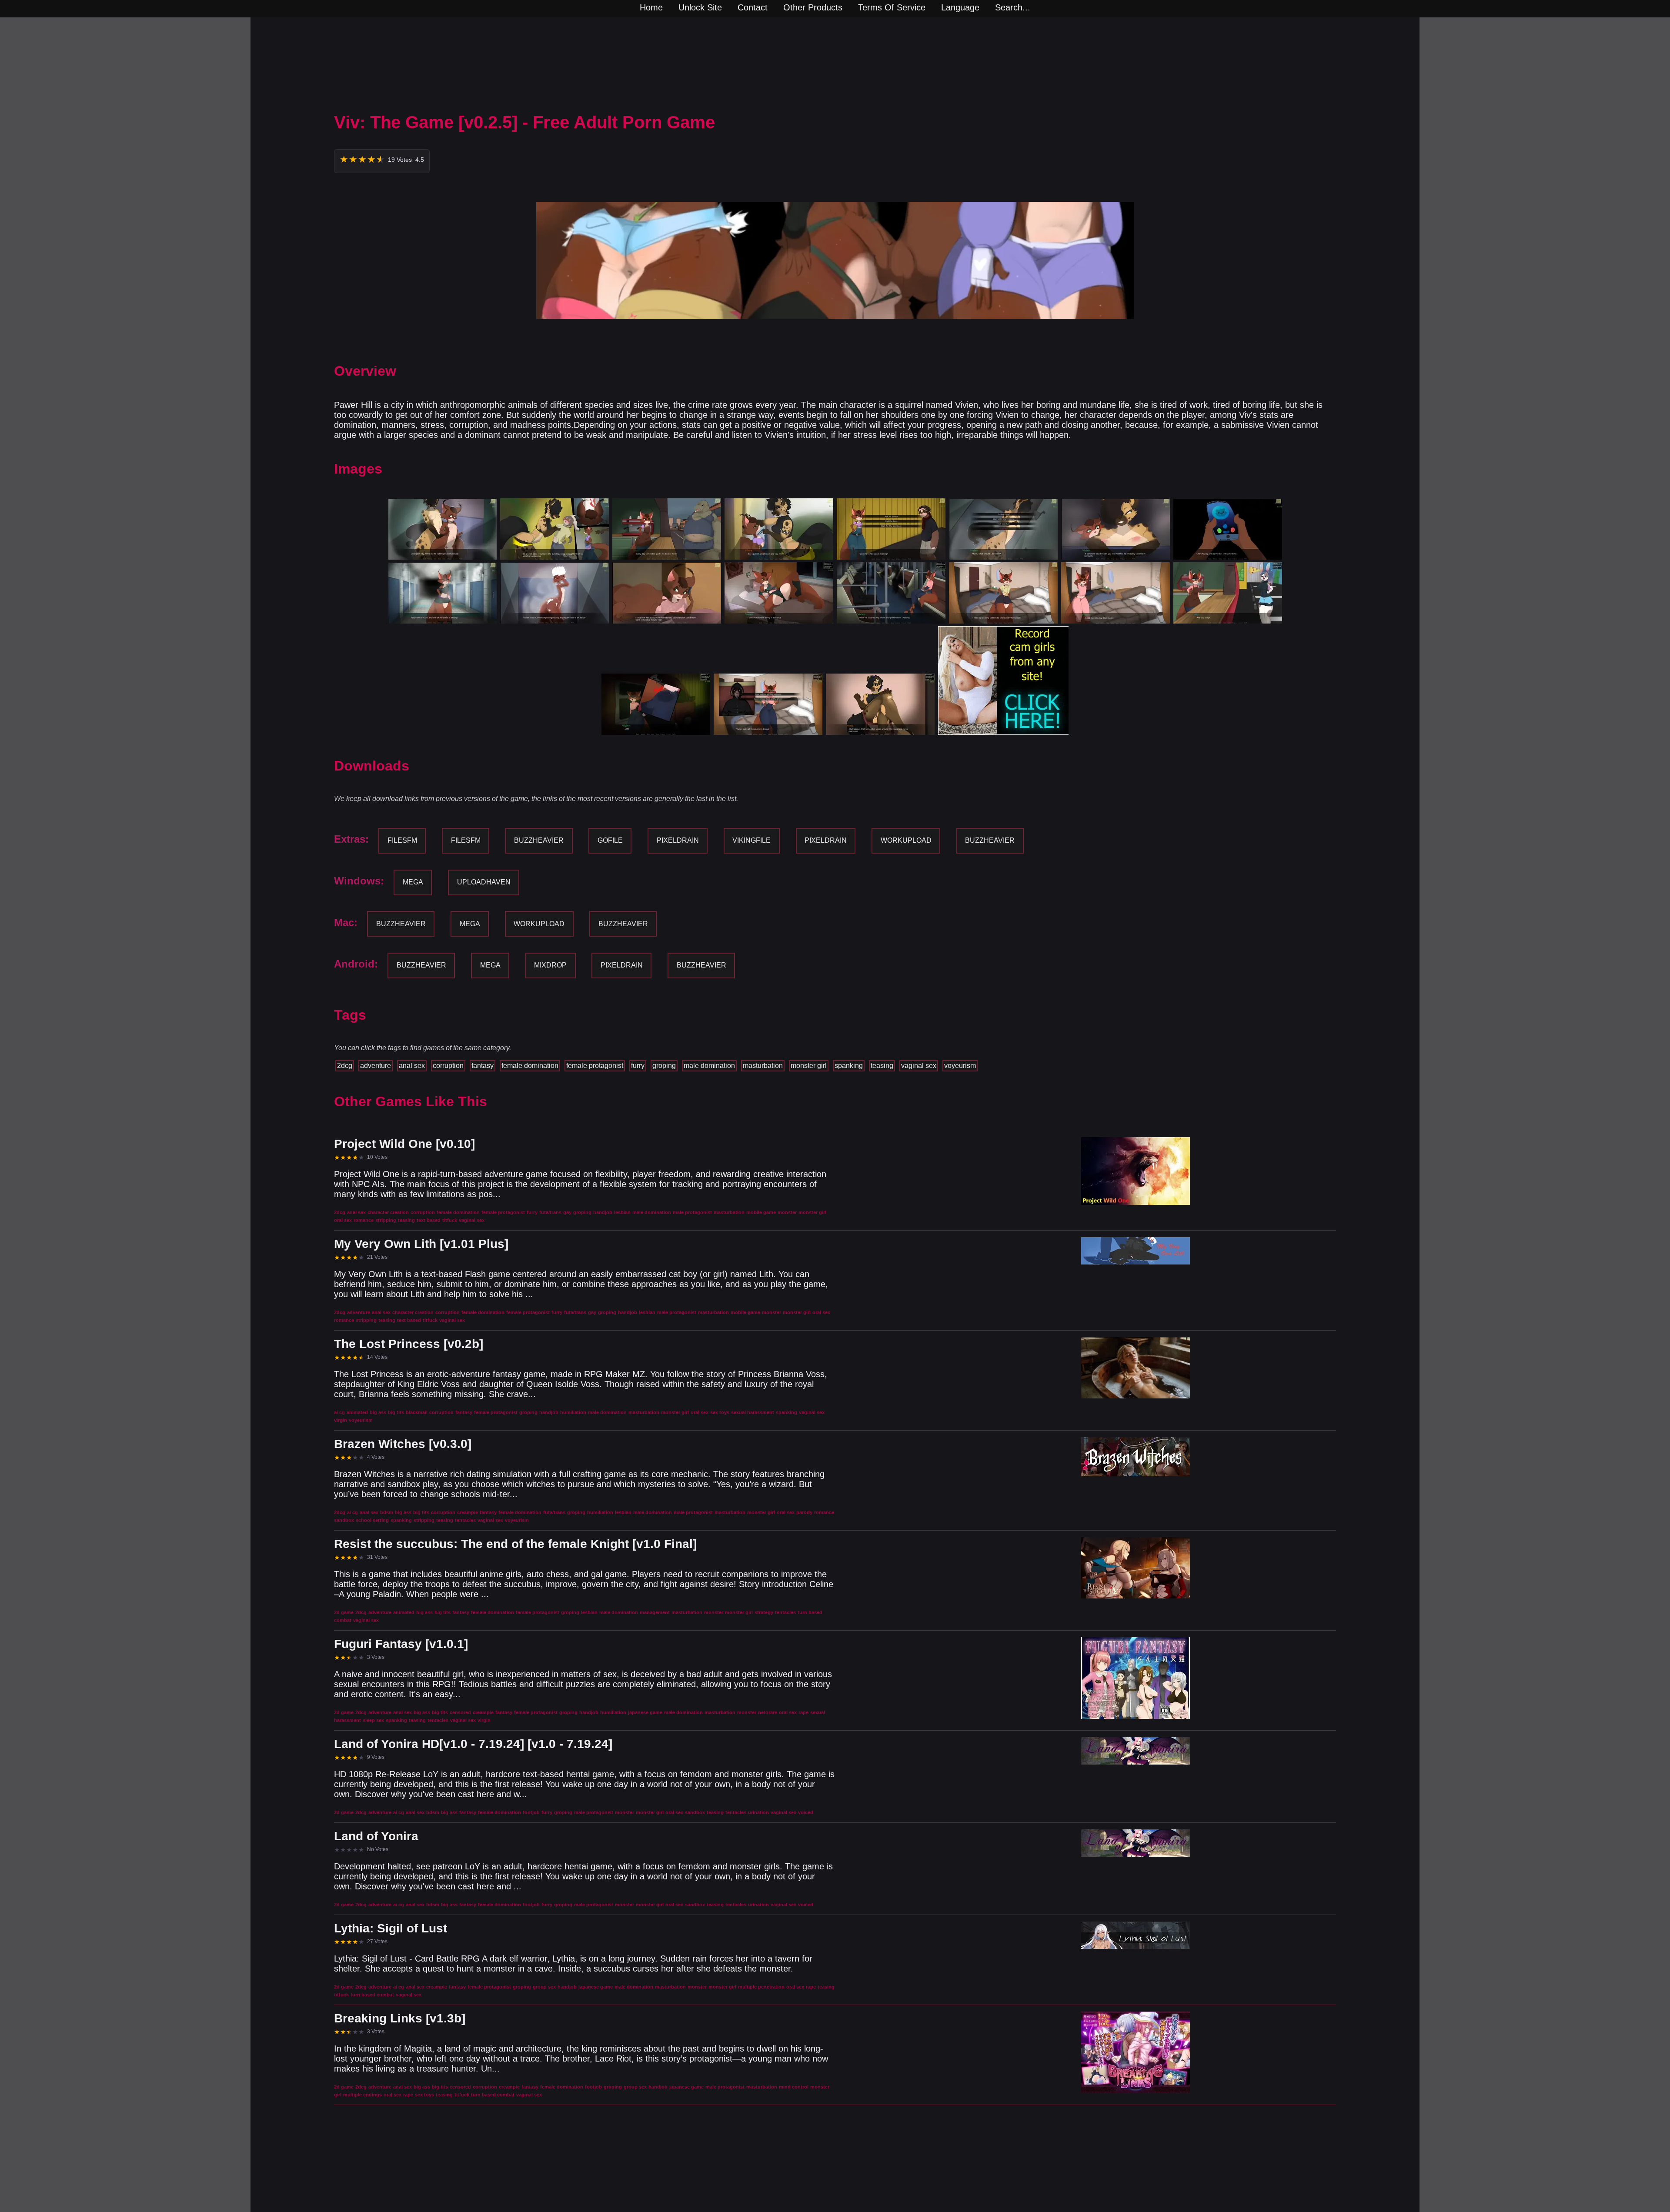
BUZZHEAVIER (539, 840)
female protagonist (595, 1066)
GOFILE (610, 840)
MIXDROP (550, 965)
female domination (530, 1066)
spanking (849, 1066)
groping (664, 1066)
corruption (448, 1066)
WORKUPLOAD (906, 840)
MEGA (413, 882)
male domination (709, 1066)
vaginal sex (919, 1066)
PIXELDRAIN (678, 840)
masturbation (763, 1066)
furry (638, 1066)
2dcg (345, 1066)
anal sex (412, 1066)
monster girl (809, 1066)
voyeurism (960, 1066)
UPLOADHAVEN (484, 882)
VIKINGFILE (751, 840)
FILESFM (402, 840)
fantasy (483, 1066)
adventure (376, 1066)
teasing (882, 1066)
